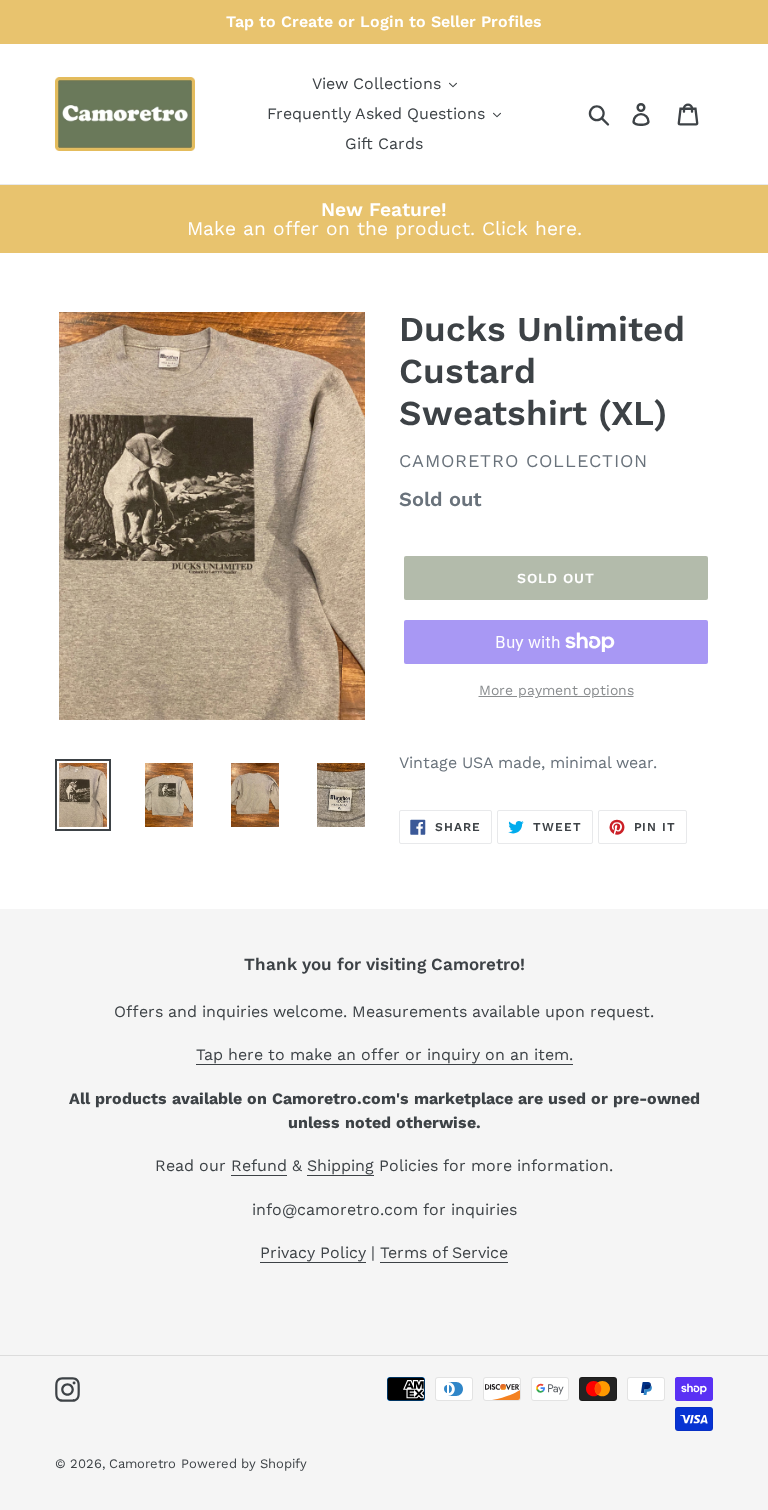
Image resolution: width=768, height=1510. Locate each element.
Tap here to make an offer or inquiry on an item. (384, 1054)
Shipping (340, 1165)
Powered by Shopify (244, 1463)
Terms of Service (444, 1252)
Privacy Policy (313, 1252)
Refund (259, 1165)
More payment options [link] (556, 690)
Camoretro (142, 1463)
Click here (529, 228)
